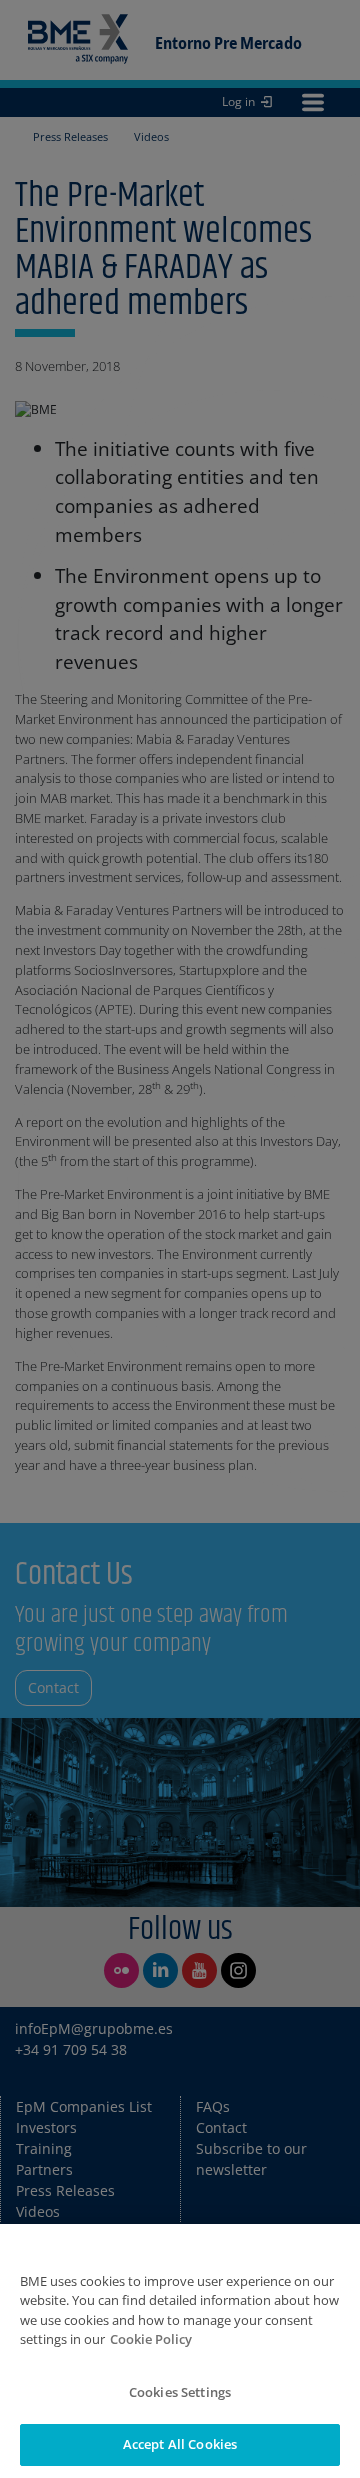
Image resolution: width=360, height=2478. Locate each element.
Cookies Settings (180, 2392)
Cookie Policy (151, 2339)
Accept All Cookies (180, 2444)
